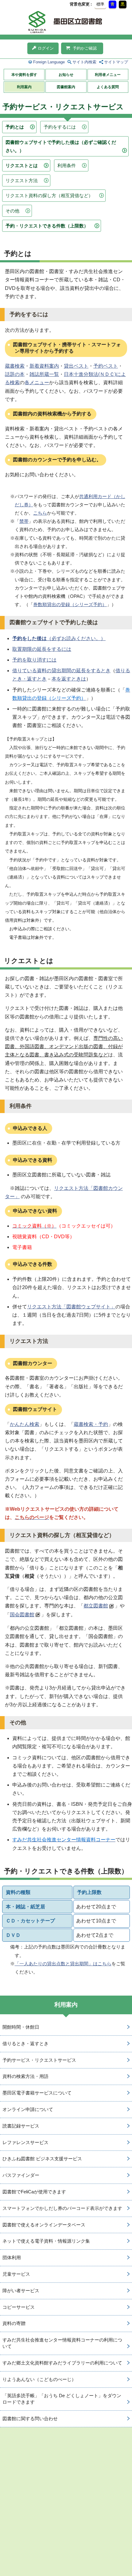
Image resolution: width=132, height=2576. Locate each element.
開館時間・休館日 (21, 2027)
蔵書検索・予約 (91, 1424)
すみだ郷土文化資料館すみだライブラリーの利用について (62, 2363)
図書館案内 (66, 87)
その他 (12, 211)
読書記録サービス (21, 2126)
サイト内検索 (84, 62)
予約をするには (60, 127)
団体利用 (12, 2257)
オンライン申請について (28, 2109)
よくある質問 (108, 87)
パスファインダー (21, 2175)
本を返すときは (69, 679)
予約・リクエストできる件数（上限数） (47, 226)
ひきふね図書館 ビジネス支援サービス (42, 2159)
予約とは (15, 127)
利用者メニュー (108, 75)
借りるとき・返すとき (25, 2044)
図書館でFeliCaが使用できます (34, 2192)
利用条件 (67, 165)
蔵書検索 (15, 366)
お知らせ (66, 75)
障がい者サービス (21, 2291)
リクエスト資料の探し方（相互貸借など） (49, 195)
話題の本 (15, 374)
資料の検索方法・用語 (25, 2076)
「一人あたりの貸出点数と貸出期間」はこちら (63, 1964)
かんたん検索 (25, 1424)
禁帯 (24, 521)
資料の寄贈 (14, 2323)
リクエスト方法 (22, 180)
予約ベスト (106, 366)
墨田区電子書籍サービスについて (37, 2093)
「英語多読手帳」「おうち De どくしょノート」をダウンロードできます (62, 2399)
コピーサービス (19, 2307)
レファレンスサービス (25, 2142)
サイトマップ (116, 62)
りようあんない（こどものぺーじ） (39, 2379)
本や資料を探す (24, 75)
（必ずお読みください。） (59, 638)
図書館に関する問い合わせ (30, 2419)
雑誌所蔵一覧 (44, 374)
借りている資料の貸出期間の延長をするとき (61, 671)
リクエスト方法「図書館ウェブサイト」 (71, 1307)
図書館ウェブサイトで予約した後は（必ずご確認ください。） (61, 146)
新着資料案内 (44, 366)
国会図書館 (22, 1615)
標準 (100, 4)
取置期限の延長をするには (42, 649)
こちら (40, 513)
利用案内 (24, 87)
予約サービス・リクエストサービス (39, 2060)
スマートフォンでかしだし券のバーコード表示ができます (62, 2208)
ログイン (46, 48)
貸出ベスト (76, 366)
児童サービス (16, 2274)
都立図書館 (96, 1606)
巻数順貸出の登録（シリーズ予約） (70, 604)
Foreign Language (49, 62)
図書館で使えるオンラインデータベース (44, 2225)
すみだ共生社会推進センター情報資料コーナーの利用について (62, 2343)
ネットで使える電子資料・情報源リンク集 (46, 2241)
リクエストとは (22, 165)
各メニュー (37, 382)
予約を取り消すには (34, 660)
